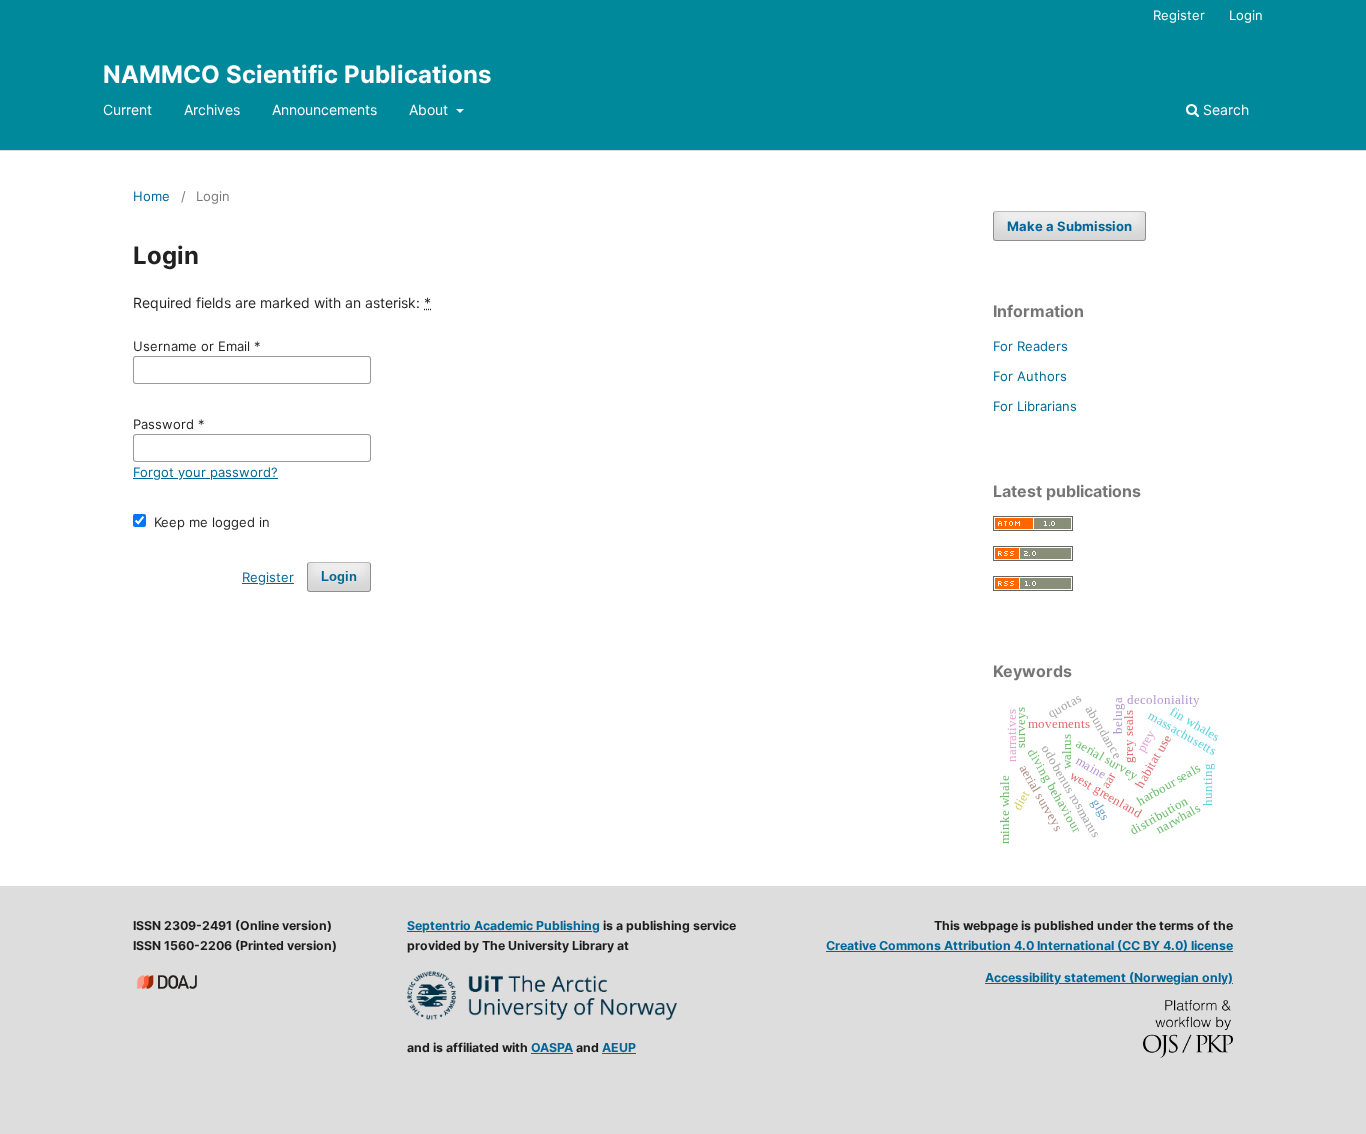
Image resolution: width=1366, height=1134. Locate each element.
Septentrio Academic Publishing (503, 925)
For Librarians (1035, 406)
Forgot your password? (205, 472)
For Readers (1030, 346)
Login (1246, 15)
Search (1224, 109)
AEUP (619, 1047)
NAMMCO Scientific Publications (297, 74)
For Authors (1030, 376)
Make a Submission (1069, 226)
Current (127, 109)
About (430, 109)
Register (1179, 15)
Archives (212, 109)
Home (151, 196)
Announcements (324, 109)
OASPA (552, 1047)
